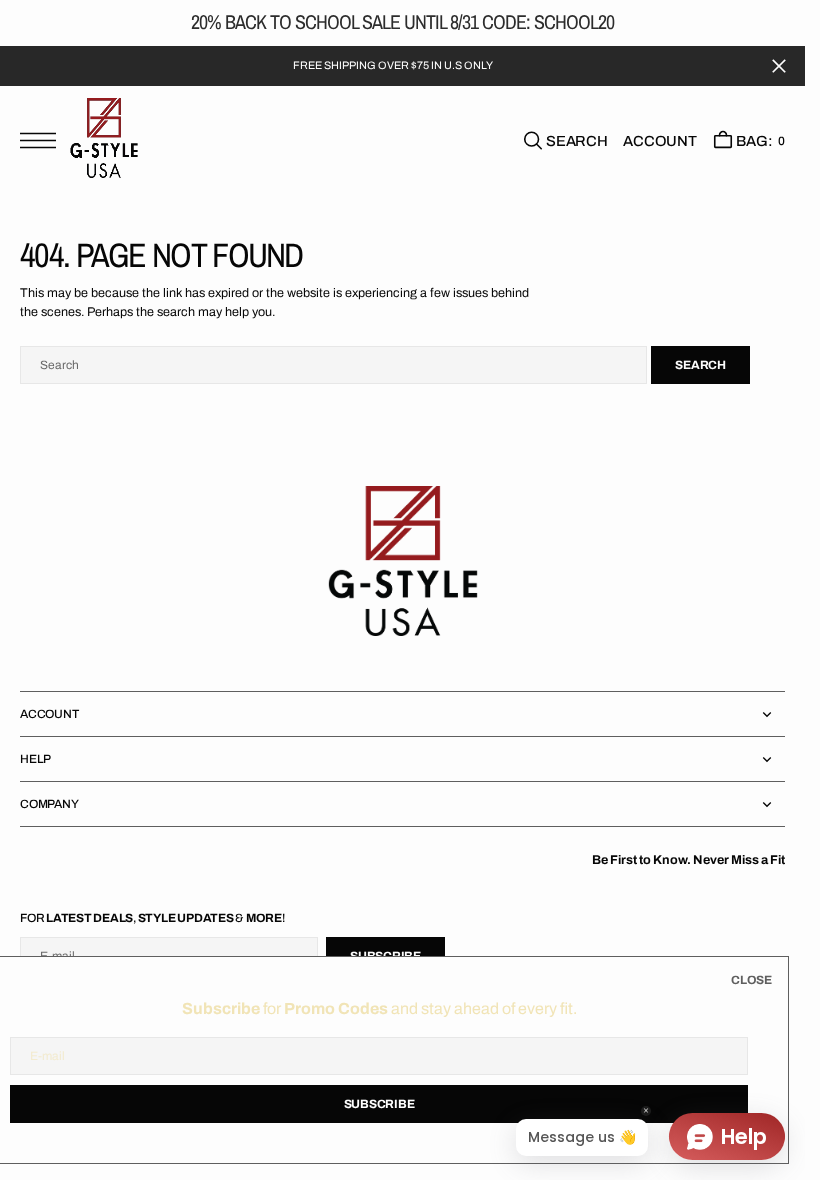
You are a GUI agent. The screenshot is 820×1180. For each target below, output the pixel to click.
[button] (43, 140)
